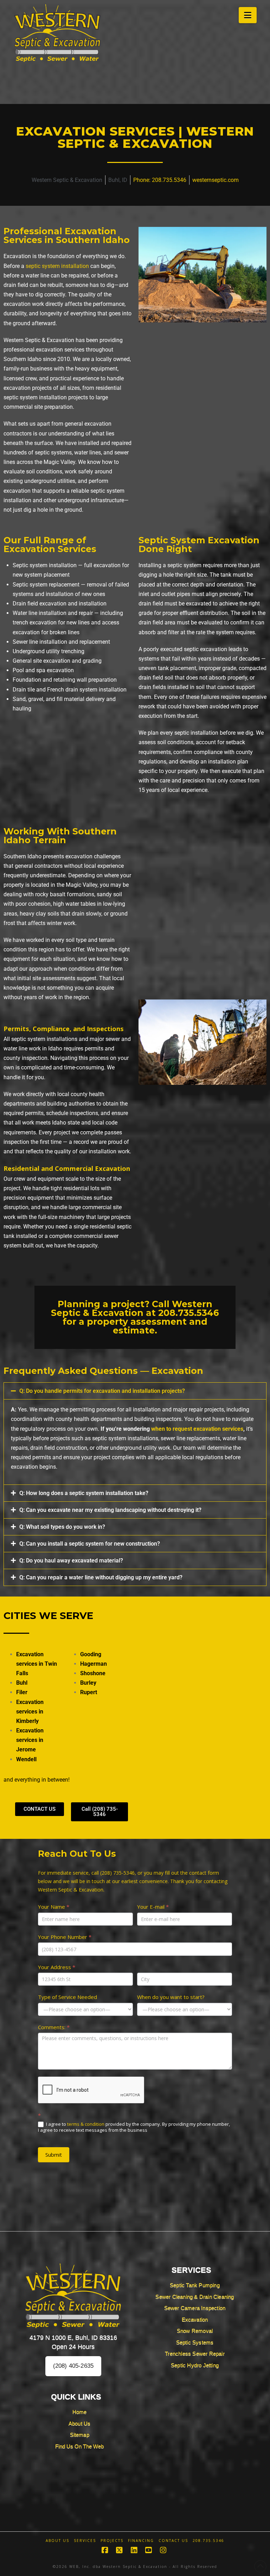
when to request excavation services (197, 1429)
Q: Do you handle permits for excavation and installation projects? (102, 1391)
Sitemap (80, 2435)
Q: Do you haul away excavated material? (71, 1561)
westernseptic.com (216, 180)
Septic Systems (195, 2342)
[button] (248, 15)
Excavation (195, 2319)
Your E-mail (153, 1907)
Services (85, 2541)
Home (80, 2412)
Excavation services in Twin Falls (37, 1664)
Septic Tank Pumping (195, 2285)
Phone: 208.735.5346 (160, 180)
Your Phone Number (65, 1937)
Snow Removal (195, 2331)
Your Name (54, 1907)
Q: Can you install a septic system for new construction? (90, 1544)
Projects (112, 2541)
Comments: (54, 2027)
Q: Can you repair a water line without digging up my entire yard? (101, 1577)
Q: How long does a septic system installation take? (84, 1493)
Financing (141, 2541)
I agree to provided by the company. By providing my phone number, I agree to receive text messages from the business (134, 2127)
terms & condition (86, 2124)
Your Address (57, 1967)
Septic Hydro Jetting (195, 2365)
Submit (54, 2155)
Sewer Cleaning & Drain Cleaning (195, 2297)
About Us (80, 2423)
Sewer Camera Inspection (195, 2308)
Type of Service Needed (67, 1997)
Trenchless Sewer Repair (195, 2354)
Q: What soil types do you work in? (62, 1527)
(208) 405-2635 (73, 2366)
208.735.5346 (189, 1313)
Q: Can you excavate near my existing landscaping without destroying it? (110, 1510)
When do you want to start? (171, 1997)
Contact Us (173, 2541)
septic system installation (57, 266)
